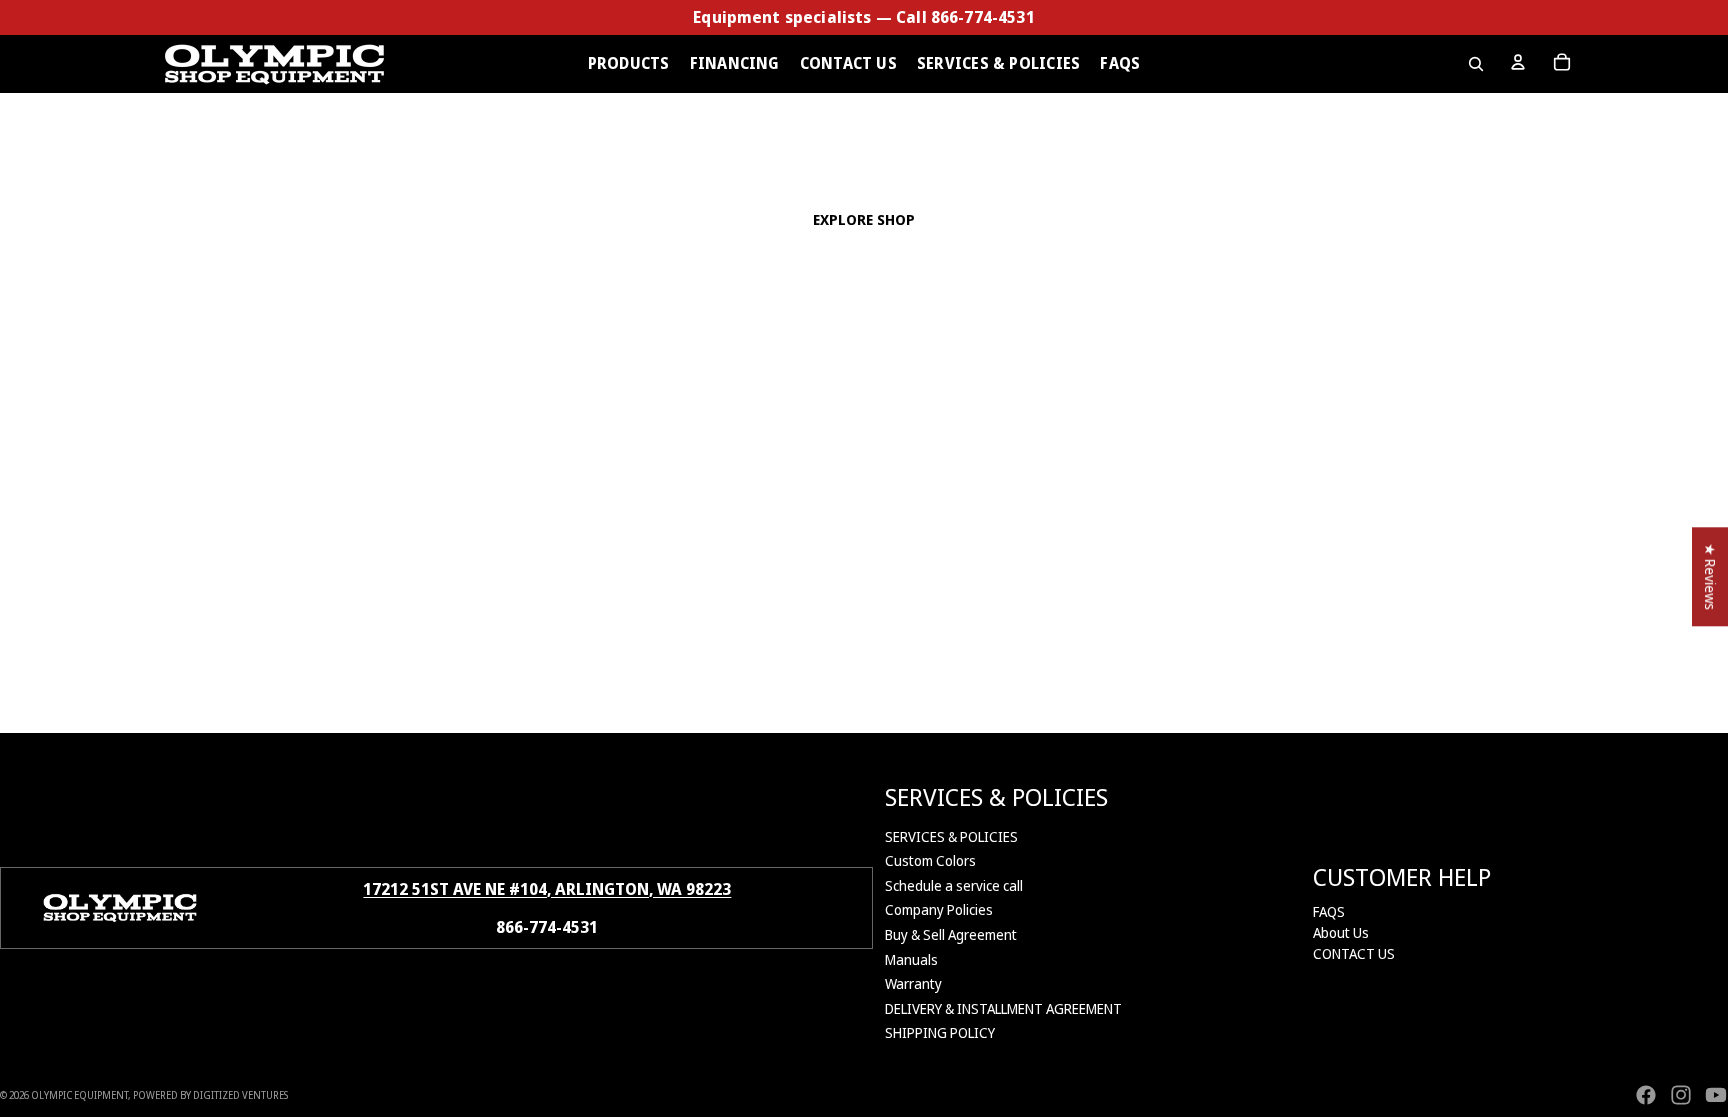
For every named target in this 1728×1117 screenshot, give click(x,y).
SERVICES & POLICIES (951, 836)
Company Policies (939, 909)
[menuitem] (629, 64)
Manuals (911, 959)
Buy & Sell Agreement (951, 934)
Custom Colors (930, 860)
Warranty (913, 983)
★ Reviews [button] (1710, 576)
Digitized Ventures (240, 1095)
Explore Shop (864, 219)
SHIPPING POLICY (940, 1032)
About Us (1341, 932)
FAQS (1329, 911)
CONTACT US (1354, 953)
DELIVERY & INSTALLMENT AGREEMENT (1003, 1008)
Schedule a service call (954, 885)
